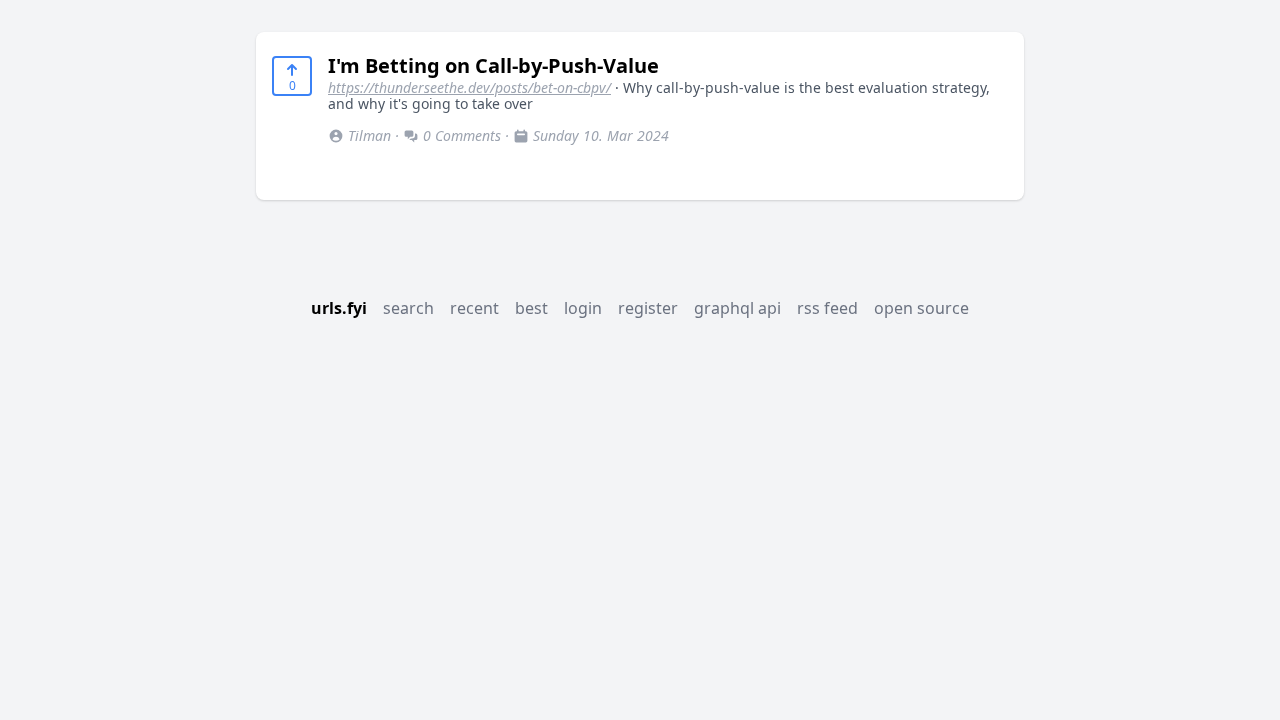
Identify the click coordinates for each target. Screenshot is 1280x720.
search (408, 308)
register (648, 308)
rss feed (827, 308)
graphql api (737, 308)
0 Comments (462, 135)
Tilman (369, 135)
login (583, 308)
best (531, 308)
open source (921, 308)
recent (474, 308)
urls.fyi (339, 308)
